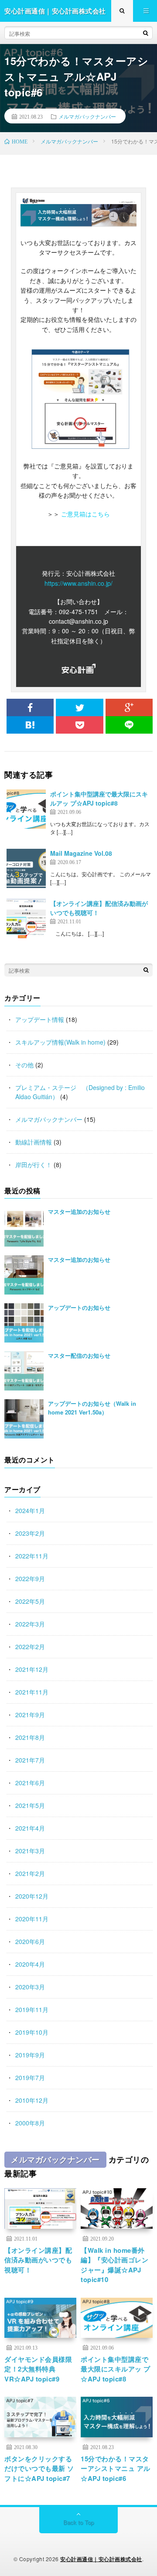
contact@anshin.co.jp (78, 621)
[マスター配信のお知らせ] (24, 1371)
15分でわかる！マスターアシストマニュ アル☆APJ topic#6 (116, 2468)
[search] (146, 33)
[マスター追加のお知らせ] (24, 1227)
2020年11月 (32, 1919)
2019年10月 (32, 2032)
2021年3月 (30, 1851)
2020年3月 (30, 1987)
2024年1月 (30, 1510)
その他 (24, 1065)
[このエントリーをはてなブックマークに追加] (30, 725)
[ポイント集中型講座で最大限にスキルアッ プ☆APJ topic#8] (26, 809)
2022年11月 (32, 1556)
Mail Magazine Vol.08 (81, 853)
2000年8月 (30, 2123)
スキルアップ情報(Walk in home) (60, 1042)
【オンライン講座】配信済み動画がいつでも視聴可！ (38, 2260)
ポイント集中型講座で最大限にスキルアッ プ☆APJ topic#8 (99, 798)
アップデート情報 (40, 1019)
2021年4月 (30, 1828)
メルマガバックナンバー (87, 116)
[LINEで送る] (129, 725)
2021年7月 (30, 1760)
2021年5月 (30, 1805)
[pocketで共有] (79, 725)
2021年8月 (30, 1737)
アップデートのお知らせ (79, 1307)
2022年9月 (30, 1578)
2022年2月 (30, 1647)
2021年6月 (30, 1783)
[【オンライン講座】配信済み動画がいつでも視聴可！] (26, 919)
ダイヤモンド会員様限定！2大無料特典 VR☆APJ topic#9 (38, 2369)
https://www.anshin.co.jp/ (78, 583)
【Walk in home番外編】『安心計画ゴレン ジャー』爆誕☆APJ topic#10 (114, 2265)
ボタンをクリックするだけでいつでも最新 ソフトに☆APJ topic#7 (39, 2468)
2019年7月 (30, 2077)
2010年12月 (32, 2100)
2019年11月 (32, 2009)
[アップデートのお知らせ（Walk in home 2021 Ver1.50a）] (24, 1419)
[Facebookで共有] (30, 707)
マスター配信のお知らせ (79, 1355)
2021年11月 (32, 1692)
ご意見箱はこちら (85, 514)
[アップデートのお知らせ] (24, 1323)
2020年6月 (30, 1941)
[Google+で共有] (129, 707)
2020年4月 (30, 1964)
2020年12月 (32, 1896)
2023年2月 (30, 1533)
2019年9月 (30, 2055)
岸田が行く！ (34, 1165)
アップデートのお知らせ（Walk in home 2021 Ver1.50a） (92, 1408)
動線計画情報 (34, 1142)
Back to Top (78, 2522)
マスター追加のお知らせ (79, 1211)
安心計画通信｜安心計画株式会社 (101, 2559)
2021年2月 (30, 1873)
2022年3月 (30, 1624)
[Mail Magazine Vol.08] (26, 868)
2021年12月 (32, 1669)
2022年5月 (30, 1601)
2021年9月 (30, 1715)
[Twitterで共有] (79, 707)
